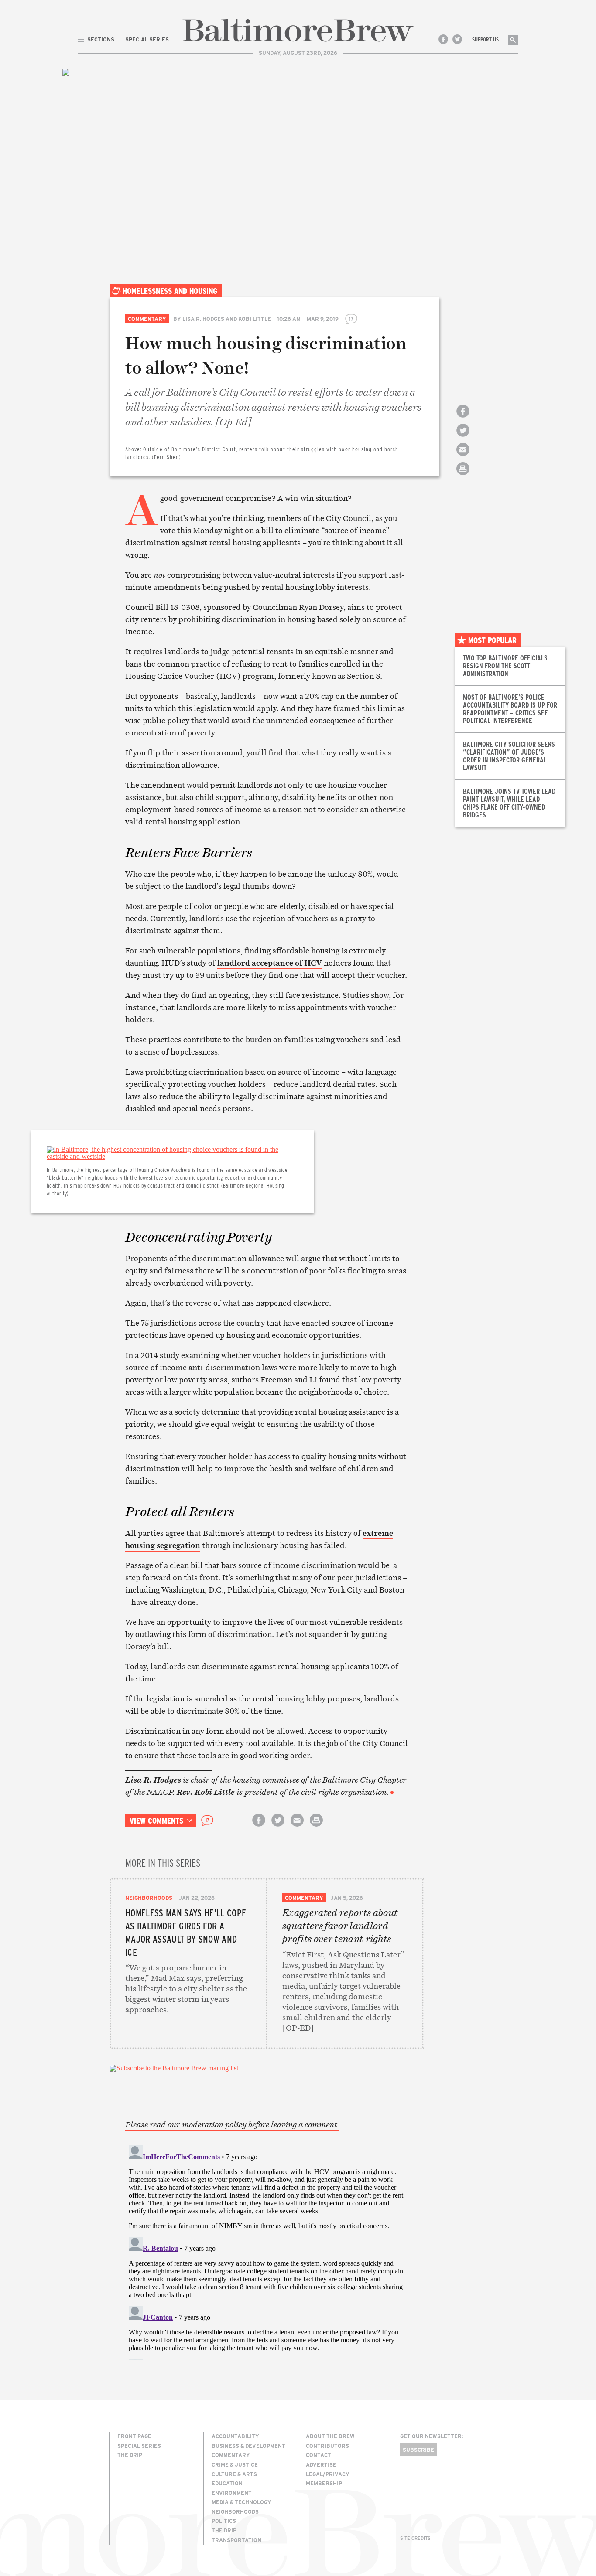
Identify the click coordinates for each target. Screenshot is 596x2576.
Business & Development (248, 2446)
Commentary (147, 319)
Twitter (457, 39)
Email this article (463, 457)
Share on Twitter (463, 438)
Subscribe (418, 2450)
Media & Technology (241, 2502)
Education (227, 2483)
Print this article (463, 476)
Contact (319, 2455)
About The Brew (330, 2436)
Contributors (327, 2446)
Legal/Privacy (328, 2474)
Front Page (134, 2436)
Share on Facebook (463, 419)
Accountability (235, 2436)
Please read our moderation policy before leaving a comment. (232, 2125)
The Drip (130, 2455)
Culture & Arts (234, 2474)
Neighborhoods (149, 1898)
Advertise (321, 2464)
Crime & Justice (235, 2464)
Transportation (236, 2540)
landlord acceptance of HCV (270, 963)
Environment (232, 2493)
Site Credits (415, 2538)
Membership (324, 2483)
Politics (224, 2521)
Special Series (139, 2446)
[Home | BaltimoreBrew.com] (298, 30)
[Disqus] (267, 2251)
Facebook (443, 39)
